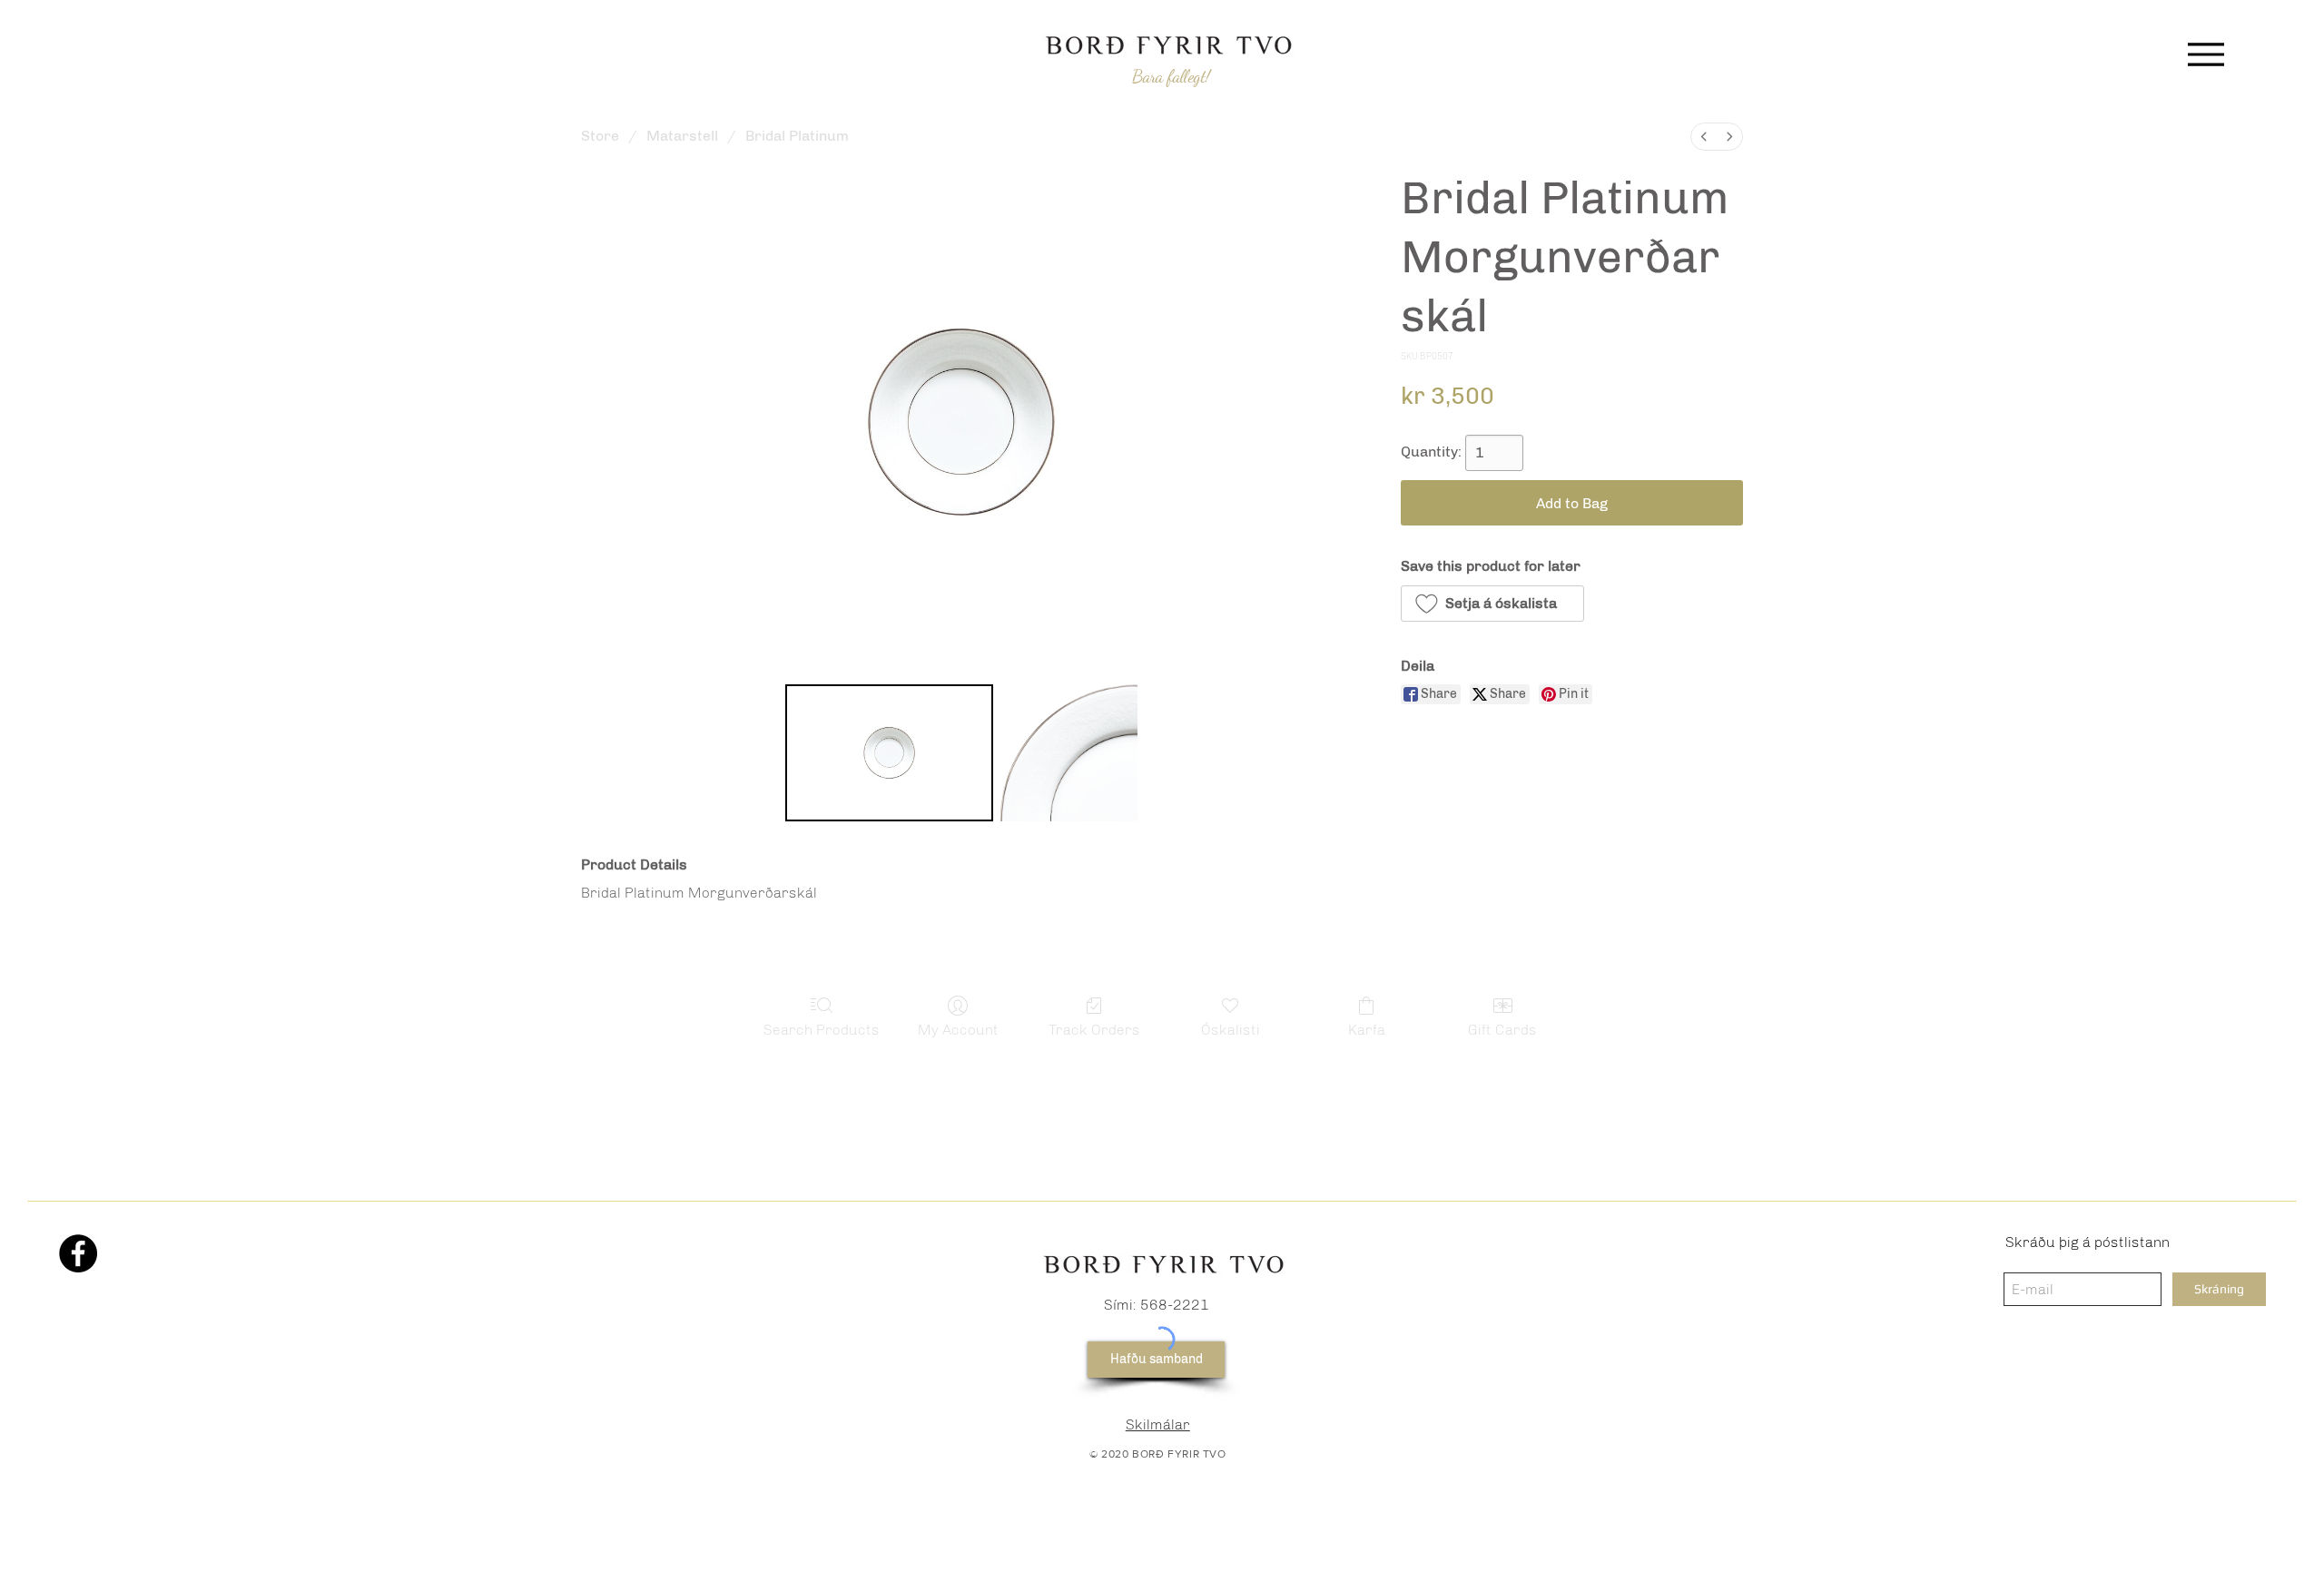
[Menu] (2206, 54)
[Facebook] (78, 1253)
